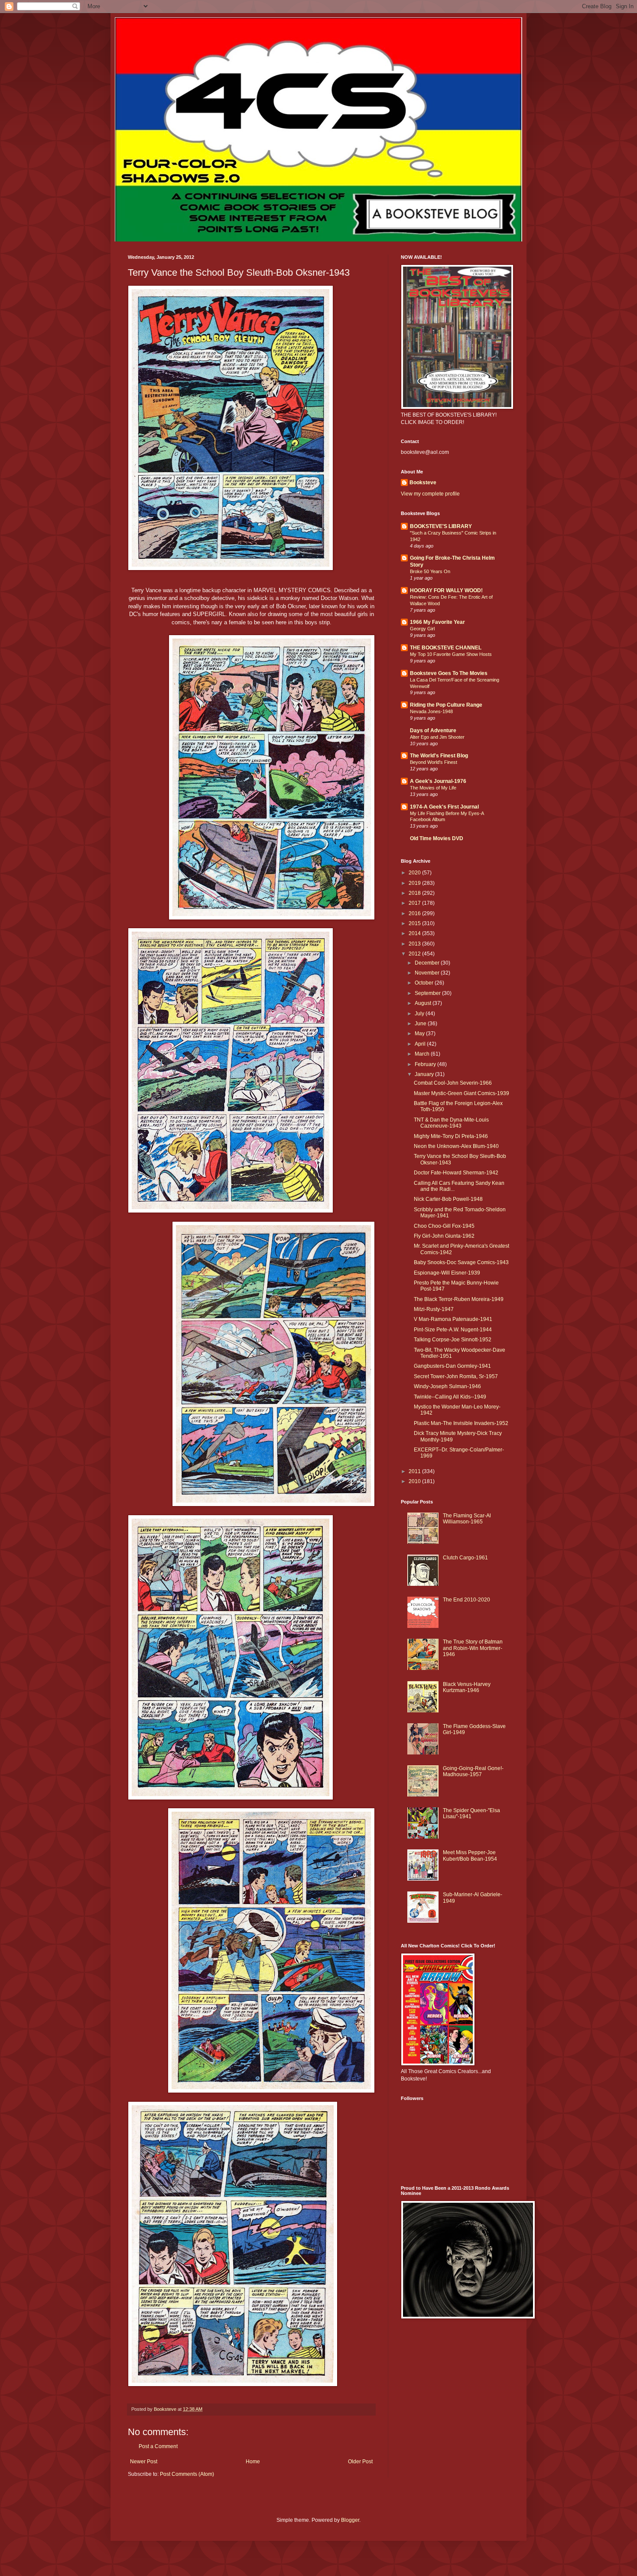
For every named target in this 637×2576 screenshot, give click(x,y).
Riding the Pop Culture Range (446, 705)
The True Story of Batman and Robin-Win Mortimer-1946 (473, 1648)
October (425, 983)
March (423, 1054)
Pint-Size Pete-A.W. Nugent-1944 (453, 1330)
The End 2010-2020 (466, 1600)
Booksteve (423, 483)
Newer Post (144, 2462)
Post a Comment (158, 2446)
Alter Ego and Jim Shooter (437, 737)
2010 (415, 1481)
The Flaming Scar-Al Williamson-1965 (467, 1519)
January (425, 1074)
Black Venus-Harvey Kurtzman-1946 (467, 1687)
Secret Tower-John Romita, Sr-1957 (456, 1376)
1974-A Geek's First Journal (444, 807)
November (428, 973)
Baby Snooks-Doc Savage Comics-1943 (461, 1262)
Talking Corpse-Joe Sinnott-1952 (453, 1340)
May (420, 1034)
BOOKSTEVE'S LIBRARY (441, 526)
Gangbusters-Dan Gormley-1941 (452, 1366)
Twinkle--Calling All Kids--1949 (450, 1397)
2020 (415, 873)
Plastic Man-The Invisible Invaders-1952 (461, 1423)
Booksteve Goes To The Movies (449, 673)
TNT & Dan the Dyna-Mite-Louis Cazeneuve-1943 (451, 1123)
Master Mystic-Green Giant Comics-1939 (461, 1093)
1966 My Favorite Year (437, 622)
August (424, 1003)
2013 (415, 944)
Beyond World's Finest (434, 762)
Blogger (350, 2520)
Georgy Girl (422, 629)
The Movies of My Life (433, 788)
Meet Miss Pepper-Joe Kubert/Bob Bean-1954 (470, 1855)
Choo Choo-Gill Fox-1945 (444, 1226)
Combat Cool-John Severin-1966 (453, 1083)
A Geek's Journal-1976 (438, 781)
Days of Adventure (433, 730)
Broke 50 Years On (430, 571)
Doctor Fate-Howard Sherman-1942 (456, 1173)
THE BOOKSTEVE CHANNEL (446, 648)
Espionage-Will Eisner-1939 (447, 1273)
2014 (415, 933)
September (428, 993)
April (421, 1044)
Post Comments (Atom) (187, 2474)
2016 (415, 913)
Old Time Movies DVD (437, 838)
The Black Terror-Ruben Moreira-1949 (459, 1299)
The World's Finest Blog (439, 756)
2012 (415, 954)
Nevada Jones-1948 (431, 711)
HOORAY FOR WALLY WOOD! (446, 590)
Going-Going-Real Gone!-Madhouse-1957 (473, 1771)
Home (253, 2462)
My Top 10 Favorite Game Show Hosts (451, 654)
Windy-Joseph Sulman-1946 (447, 1386)
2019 (415, 883)
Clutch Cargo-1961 (465, 1558)
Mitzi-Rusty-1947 (434, 1309)
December (428, 963)
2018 (415, 893)
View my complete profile (430, 494)
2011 (415, 1471)
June (421, 1024)
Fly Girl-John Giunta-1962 (444, 1236)
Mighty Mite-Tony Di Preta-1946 (451, 1136)
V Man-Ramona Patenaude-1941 (453, 1319)
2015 (415, 923)
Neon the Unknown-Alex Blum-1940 (456, 1146)
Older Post (360, 2462)
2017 (415, 903)
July (420, 1014)
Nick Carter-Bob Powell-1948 (448, 1199)
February (426, 1064)
